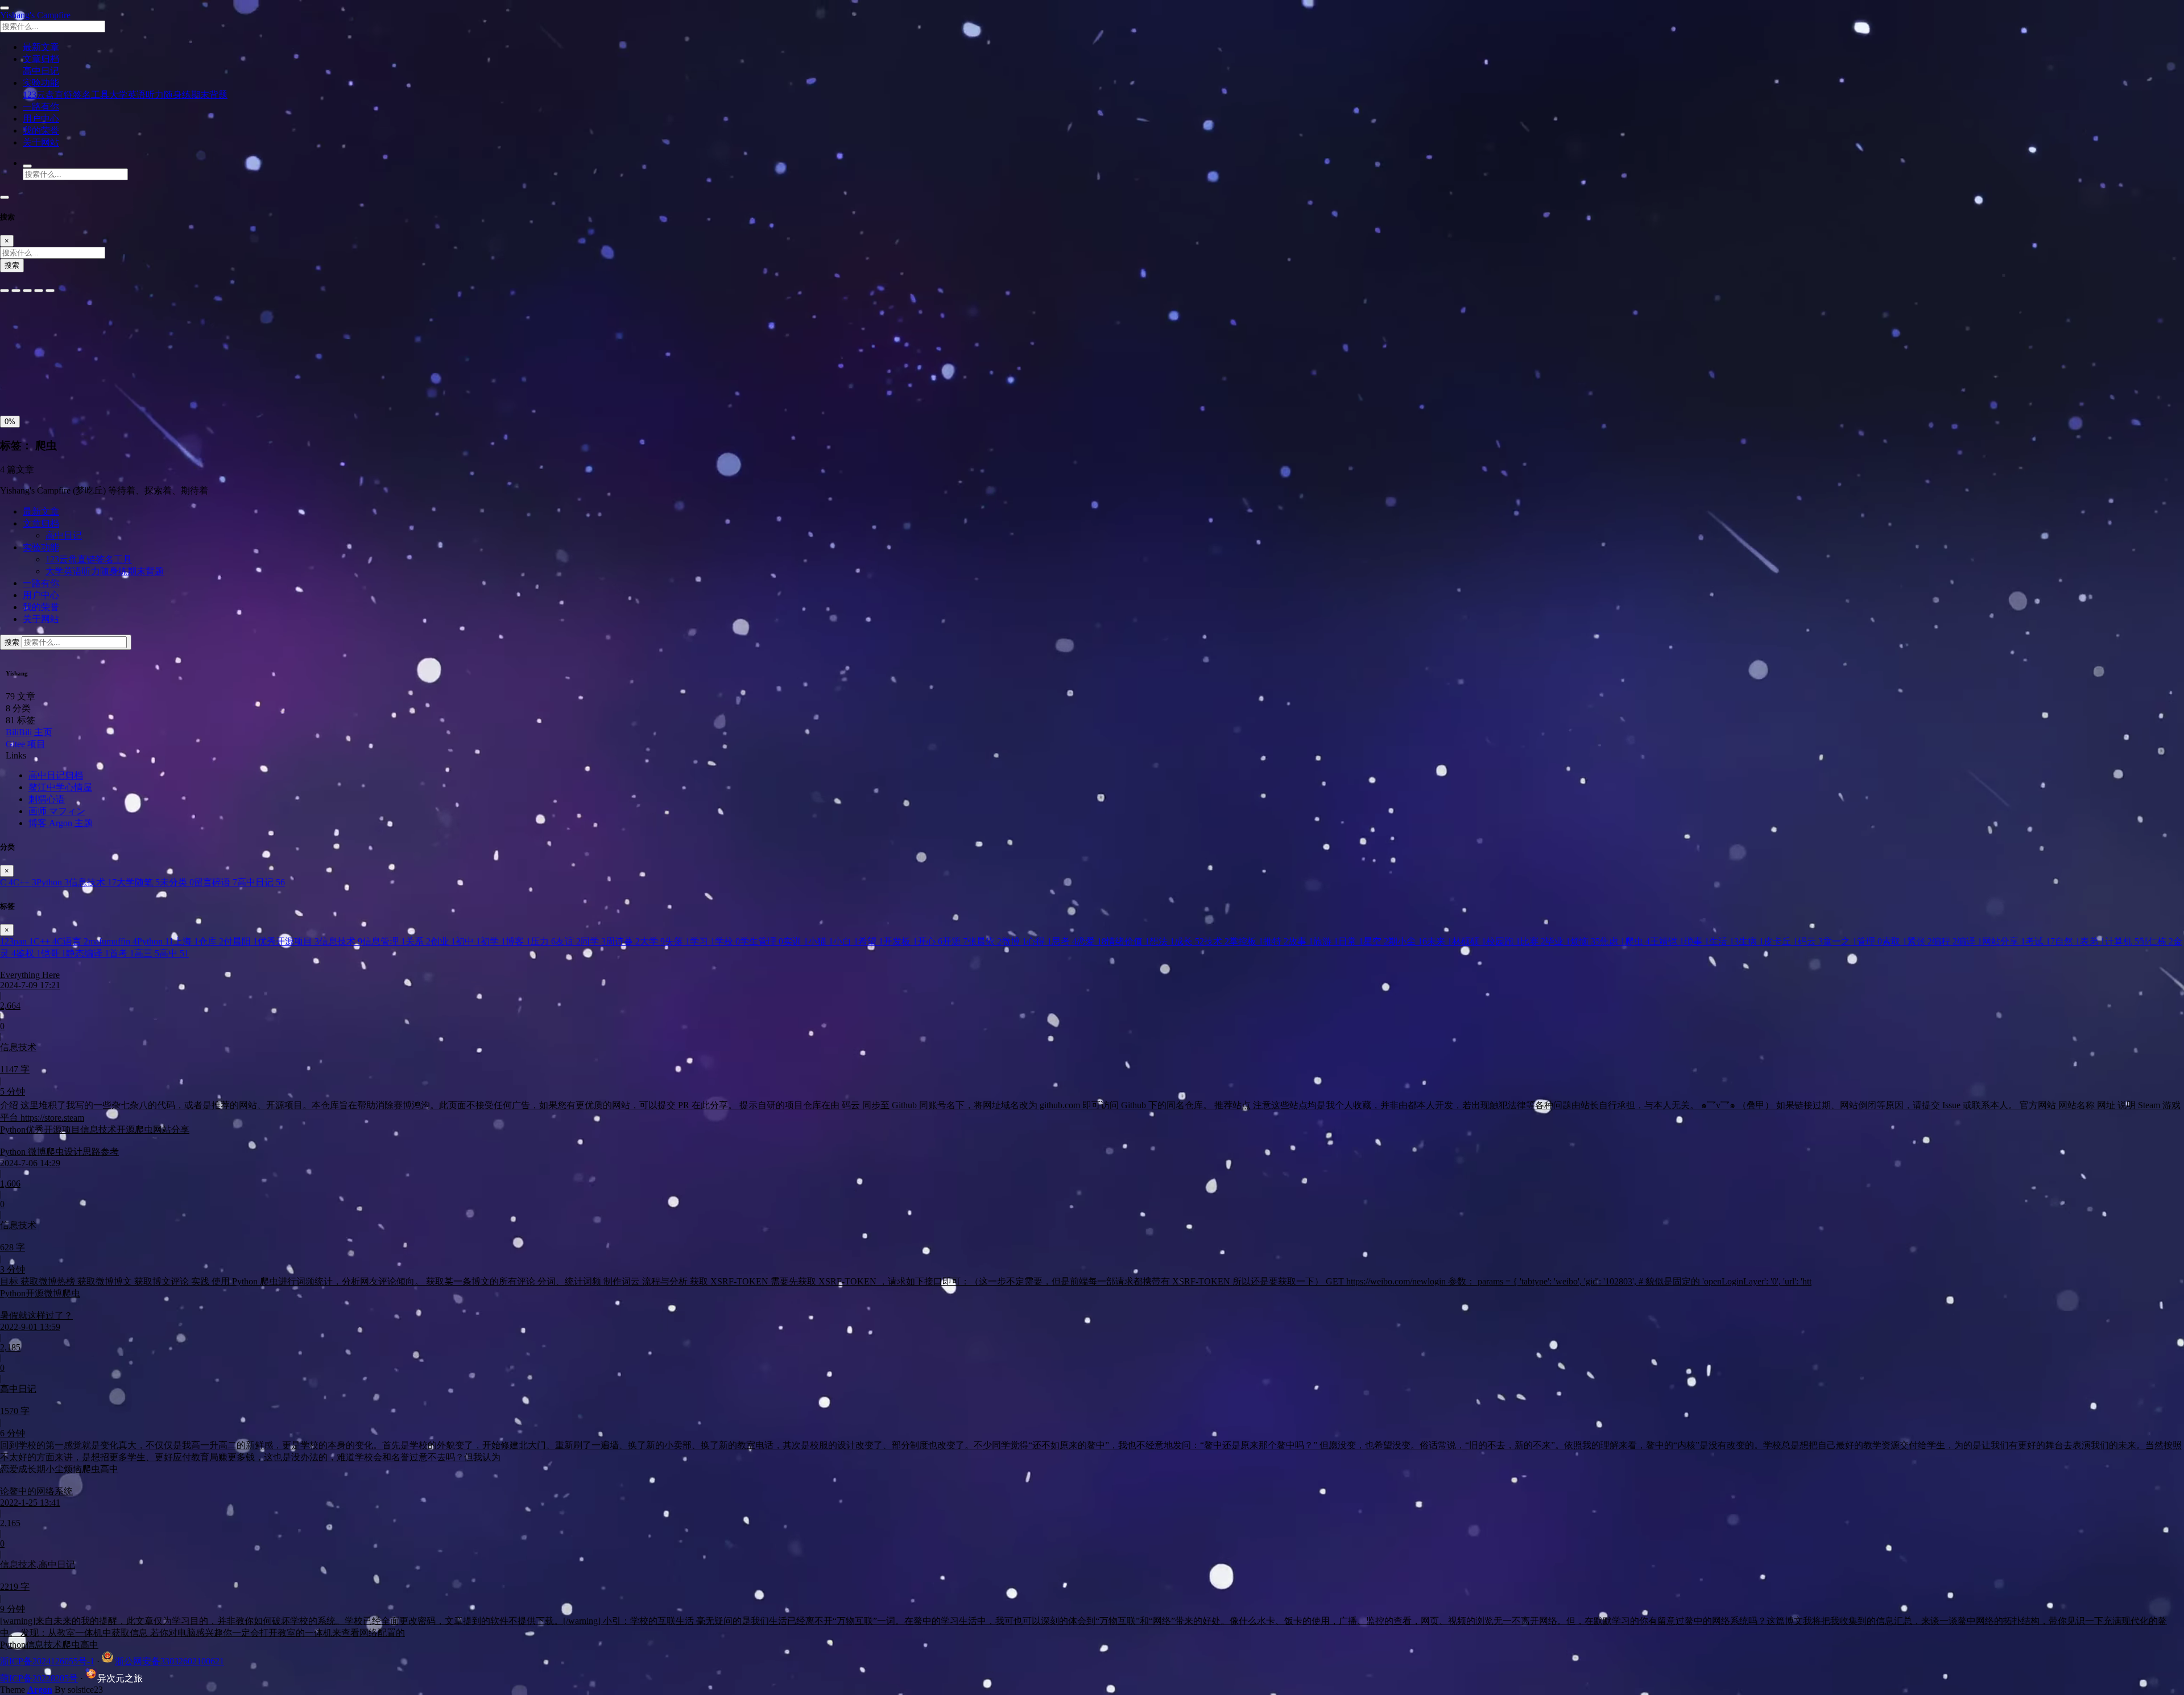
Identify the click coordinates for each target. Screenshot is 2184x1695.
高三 (147, 953)
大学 (652, 941)
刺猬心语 (47, 799)
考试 (2040, 941)
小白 (846, 941)
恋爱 (1091, 941)
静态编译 (88, 953)
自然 (2067, 941)
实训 (796, 941)
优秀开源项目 (288, 941)
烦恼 (1585, 941)
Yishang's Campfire (35, 15)
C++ (25, 882)
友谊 (568, 941)
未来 (1440, 941)
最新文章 (41, 511)
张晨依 (985, 941)
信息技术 (93, 882)
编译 (1970, 941)
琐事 (1697, 941)
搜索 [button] (13, 642)
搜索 (12, 265)
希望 (871, 941)
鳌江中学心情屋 (60, 787)
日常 (1351, 941)
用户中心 (41, 595)
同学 (593, 941)
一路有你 (41, 583)
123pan (17, 941)
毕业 (1558, 941)
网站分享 (2004, 941)
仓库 (211, 941)
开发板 (900, 941)
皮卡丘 (1781, 941)
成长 (1189, 941)
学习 (702, 941)
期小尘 (1408, 941)
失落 (677, 941)
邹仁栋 (2156, 941)
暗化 (64, 385)
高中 (174, 953)
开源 (955, 941)
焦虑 (1612, 941)
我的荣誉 (41, 607)
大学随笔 (138, 882)
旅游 (1326, 941)
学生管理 (762, 941)
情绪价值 (1128, 941)
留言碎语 (216, 882)
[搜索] (27, 166)
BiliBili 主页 (29, 732)
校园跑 (1503, 941)
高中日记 (41, 71)
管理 (1869, 941)
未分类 (177, 882)
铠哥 (53, 953)
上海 (186, 941)
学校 (727, 941)
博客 (518, 941)
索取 (1895, 941)
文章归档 (41, 523)
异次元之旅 (120, 1678)
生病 (1751, 941)
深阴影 (47, 359)
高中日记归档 (56, 775)
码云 (1810, 941)
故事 (1301, 941)
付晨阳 (241, 941)
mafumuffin (113, 941)
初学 (493, 941)
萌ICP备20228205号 (39, 1678)
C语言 (73, 941)
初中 (468, 941)
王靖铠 (1667, 941)
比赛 (1533, 941)
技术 (1217, 941)
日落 (38, 385)
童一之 (1840, 941)
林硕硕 (1469, 941)
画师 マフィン (57, 811)
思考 (1064, 941)
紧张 (1920, 941)
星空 (1376, 941)
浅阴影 (16, 359)
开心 (930, 941)
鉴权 (28, 953)
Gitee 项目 (26, 744)
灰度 (90, 385)
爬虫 (1637, 941)
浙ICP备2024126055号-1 (47, 1661)
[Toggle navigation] (5, 197)
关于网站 (41, 619)
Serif (56, 323)
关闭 (12, 385)
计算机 (2122, 941)
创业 (443, 941)
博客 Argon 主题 (61, 823)
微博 (1014, 941)
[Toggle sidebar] (5, 8)
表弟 (2092, 941)
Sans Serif (22, 323)
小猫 (821, 941)
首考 (122, 953)
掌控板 (1246, 941)
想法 (1162, 941)
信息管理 (384, 941)
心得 (1039, 941)
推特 (1276, 941)
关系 (418, 941)
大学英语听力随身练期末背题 (168, 95)
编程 (1945, 941)
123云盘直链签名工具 (66, 95)
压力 (543, 941)
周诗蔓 (623, 941)
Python (53, 882)
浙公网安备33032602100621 (169, 1661)
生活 (1724, 941)
